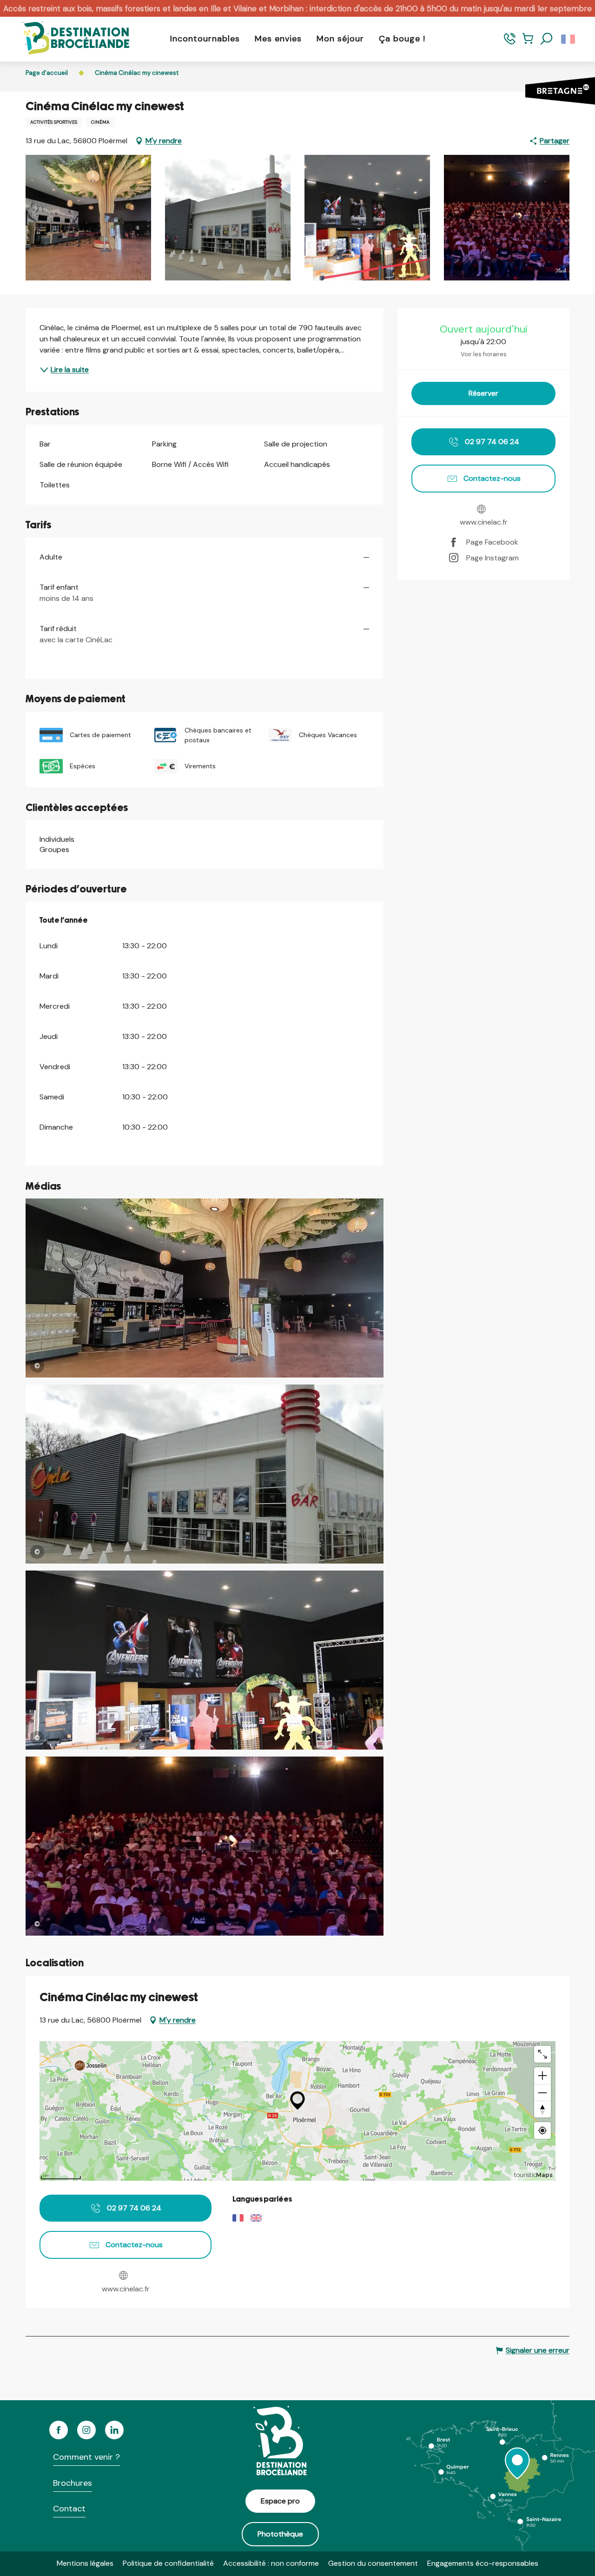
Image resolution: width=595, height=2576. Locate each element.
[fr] (569, 39)
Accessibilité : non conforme (271, 2563)
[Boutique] (528, 43)
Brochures (73, 2483)
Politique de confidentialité (168, 2563)
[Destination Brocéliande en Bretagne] (69, 39)
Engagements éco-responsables (483, 2563)
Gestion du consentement (373, 2563)
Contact (69, 2509)
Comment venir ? (86, 2457)
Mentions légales (85, 2563)
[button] (547, 39)
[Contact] (510, 43)
